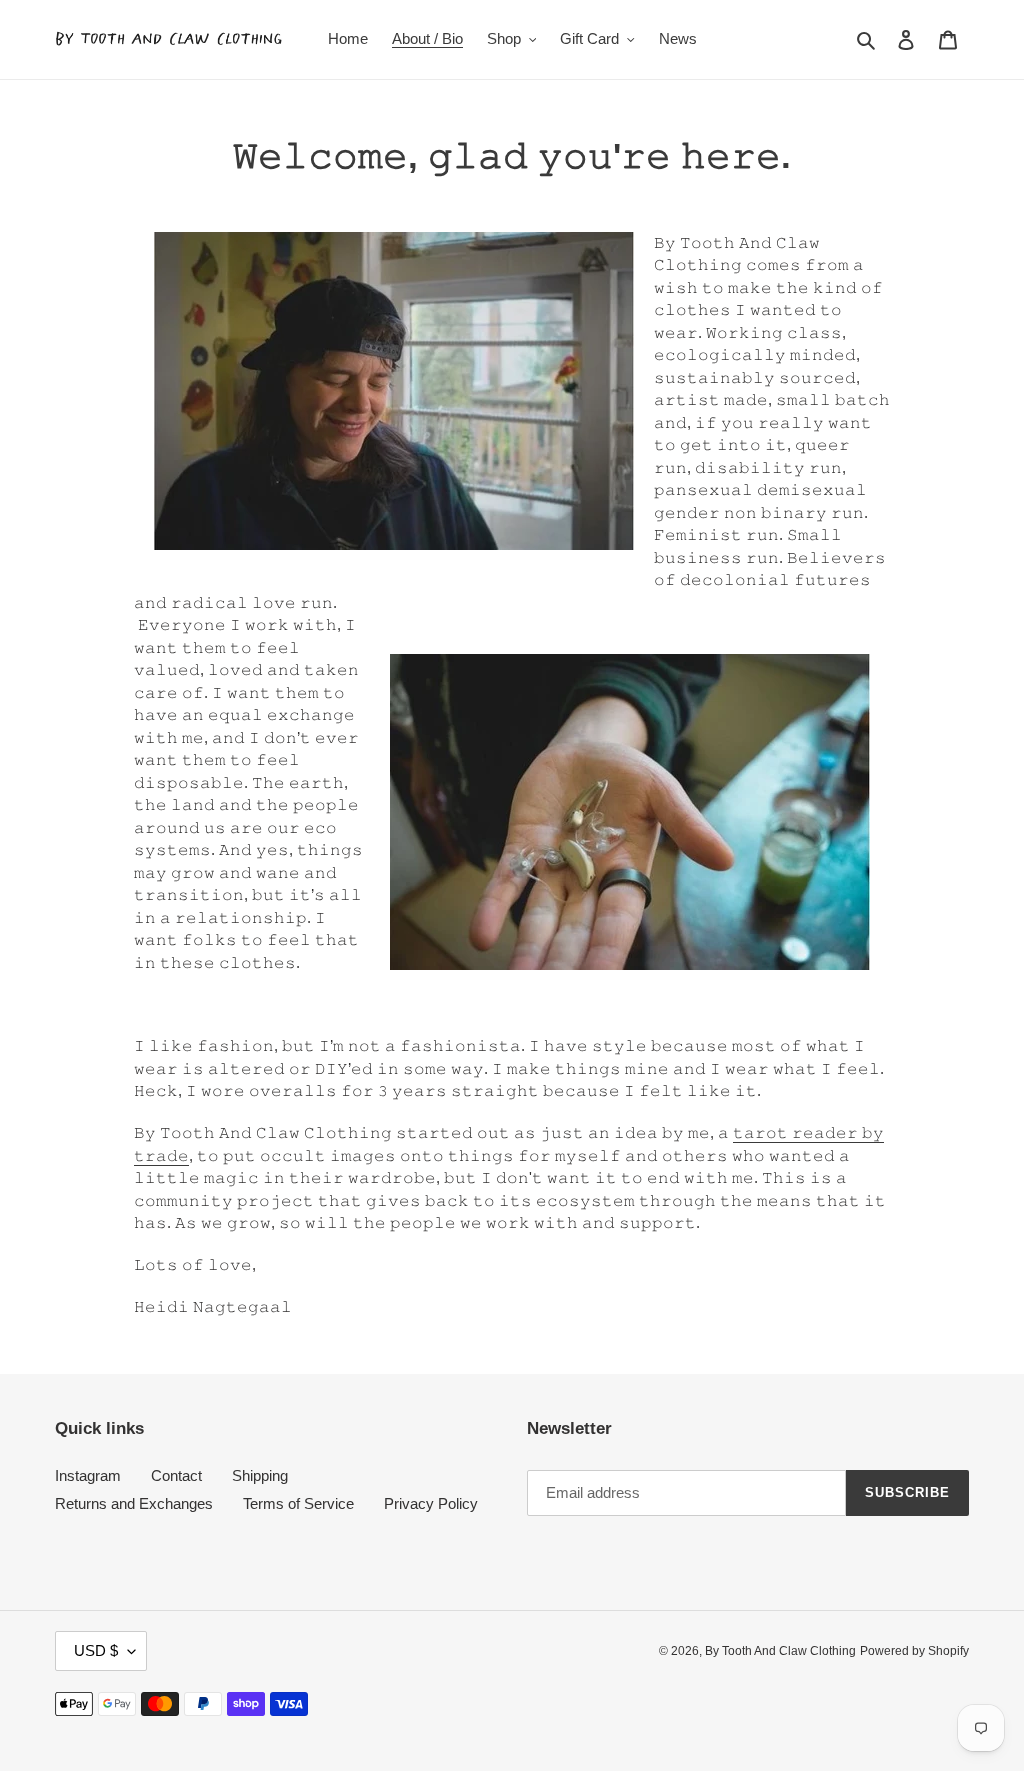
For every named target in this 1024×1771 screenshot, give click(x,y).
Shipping (260, 1475)
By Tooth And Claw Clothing (780, 1651)
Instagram (88, 1475)
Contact (176, 1475)
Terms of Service (298, 1503)
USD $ (96, 1650)
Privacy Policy (431, 1503)
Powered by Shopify (914, 1651)
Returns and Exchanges (134, 1503)
